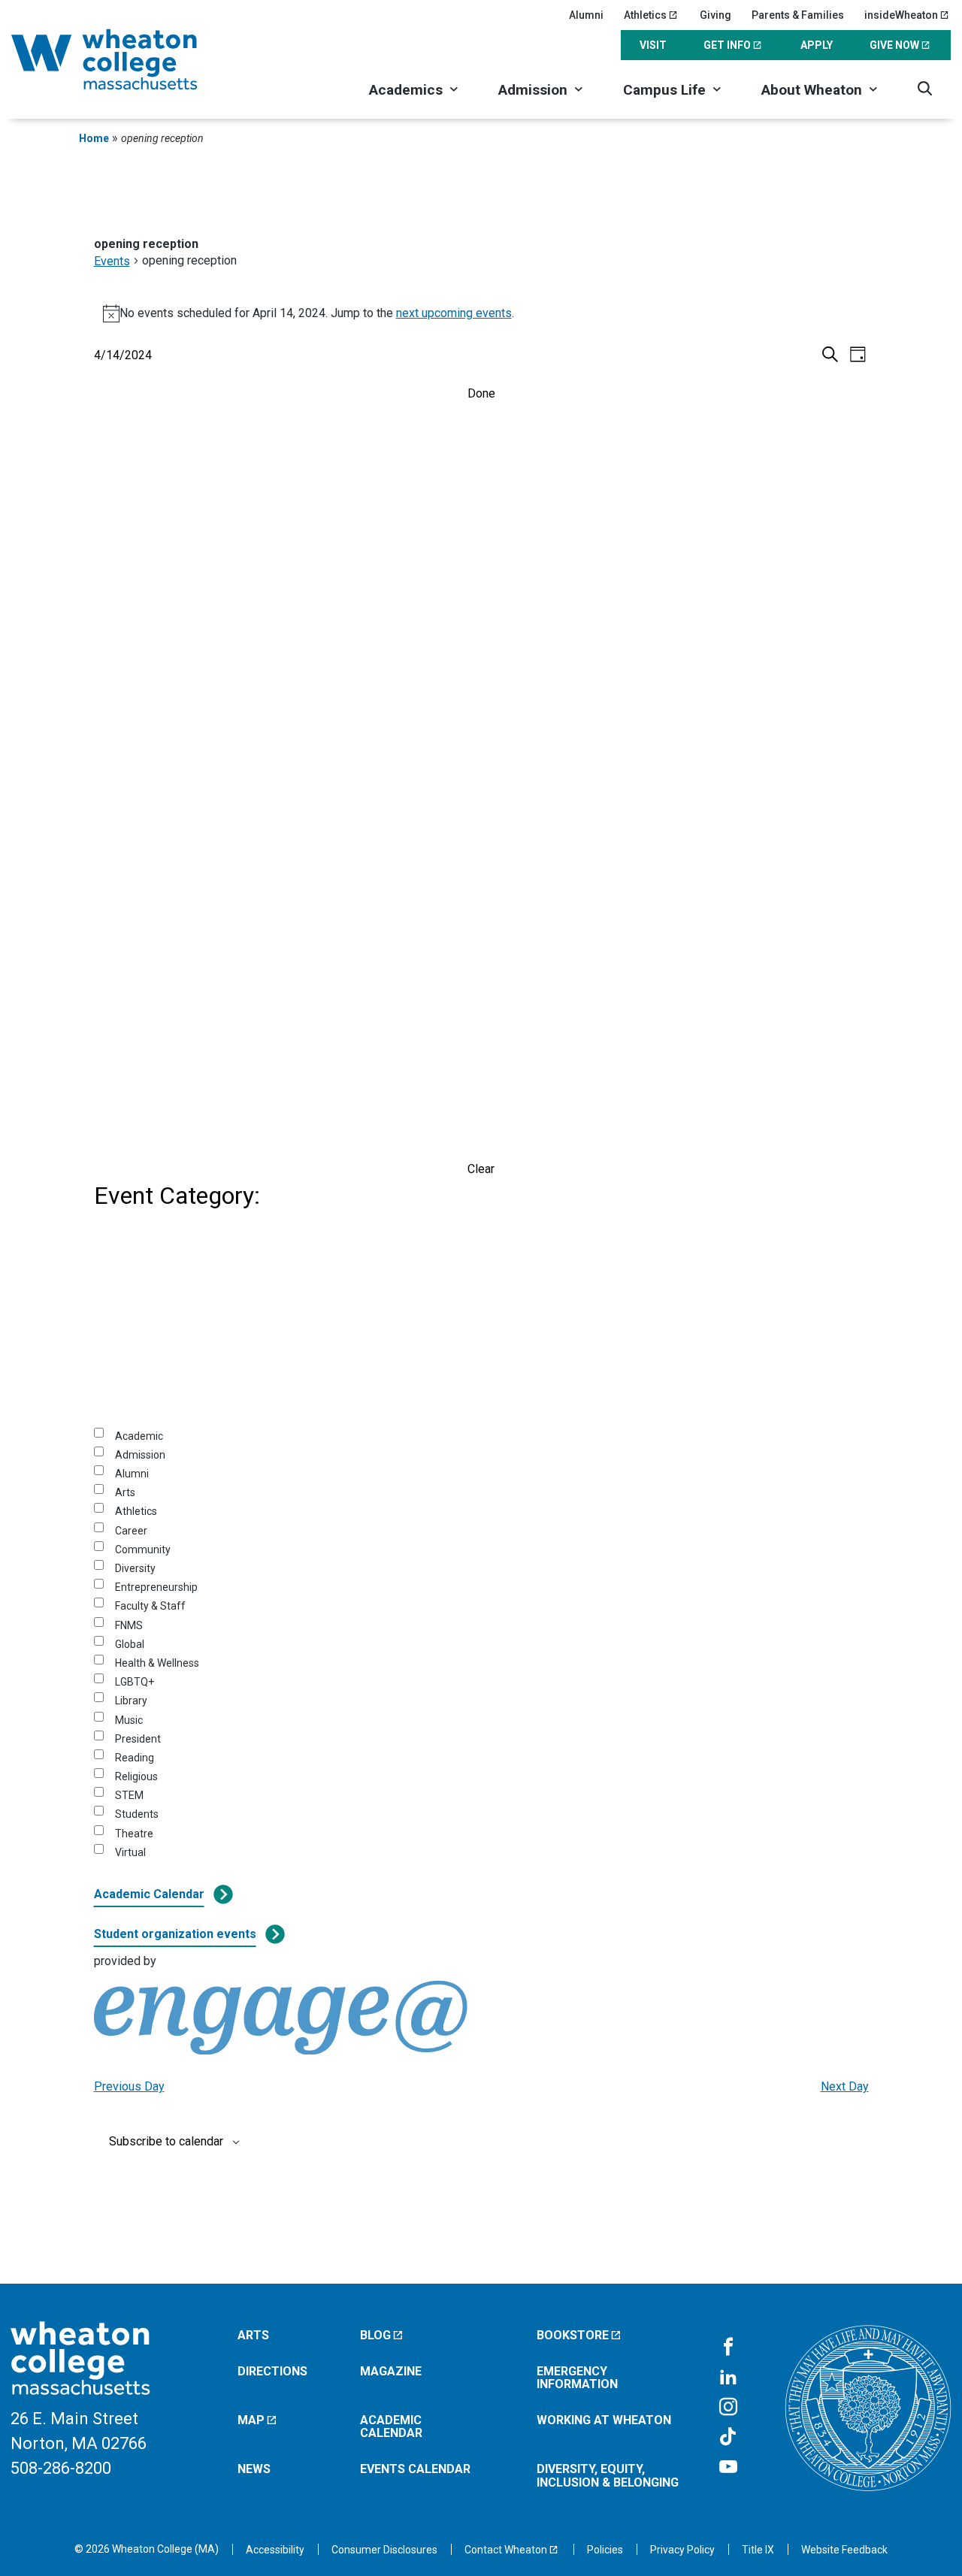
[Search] (925, 88)
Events (112, 261)
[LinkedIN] (728, 2378)
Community (143, 1550)
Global (130, 1644)
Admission (533, 90)
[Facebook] (728, 2348)
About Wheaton (812, 90)
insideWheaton (901, 15)
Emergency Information (577, 2378)
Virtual (130, 1852)
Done (481, 393)
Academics (406, 90)
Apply (817, 45)
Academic (139, 1436)
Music (129, 1720)
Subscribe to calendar (166, 2142)
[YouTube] (728, 2468)
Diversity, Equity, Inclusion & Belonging (608, 2476)
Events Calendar (415, 2469)
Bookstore (573, 2335)
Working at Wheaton (604, 2420)
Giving (715, 15)
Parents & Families (798, 15)
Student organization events (175, 1934)
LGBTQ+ (135, 1682)
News (254, 2469)
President (138, 1739)
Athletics (645, 15)
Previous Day (129, 2086)
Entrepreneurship (156, 1587)
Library (131, 1701)
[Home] (124, 59)
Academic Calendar (149, 1894)
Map (251, 2420)
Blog (375, 2335)
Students (137, 1814)
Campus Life (664, 90)
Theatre (134, 1834)
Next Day (845, 2086)
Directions (272, 2371)
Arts (125, 1492)
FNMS (129, 1625)
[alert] (481, 313)
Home (94, 138)
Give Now (894, 45)
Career (131, 1531)
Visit (653, 45)
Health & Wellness (157, 1663)
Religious (136, 1776)
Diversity (135, 1568)
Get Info (727, 45)
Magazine (391, 2371)
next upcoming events (454, 313)
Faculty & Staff (150, 1606)
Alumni (586, 15)
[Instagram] (728, 2408)
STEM (129, 1795)
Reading (135, 1758)
